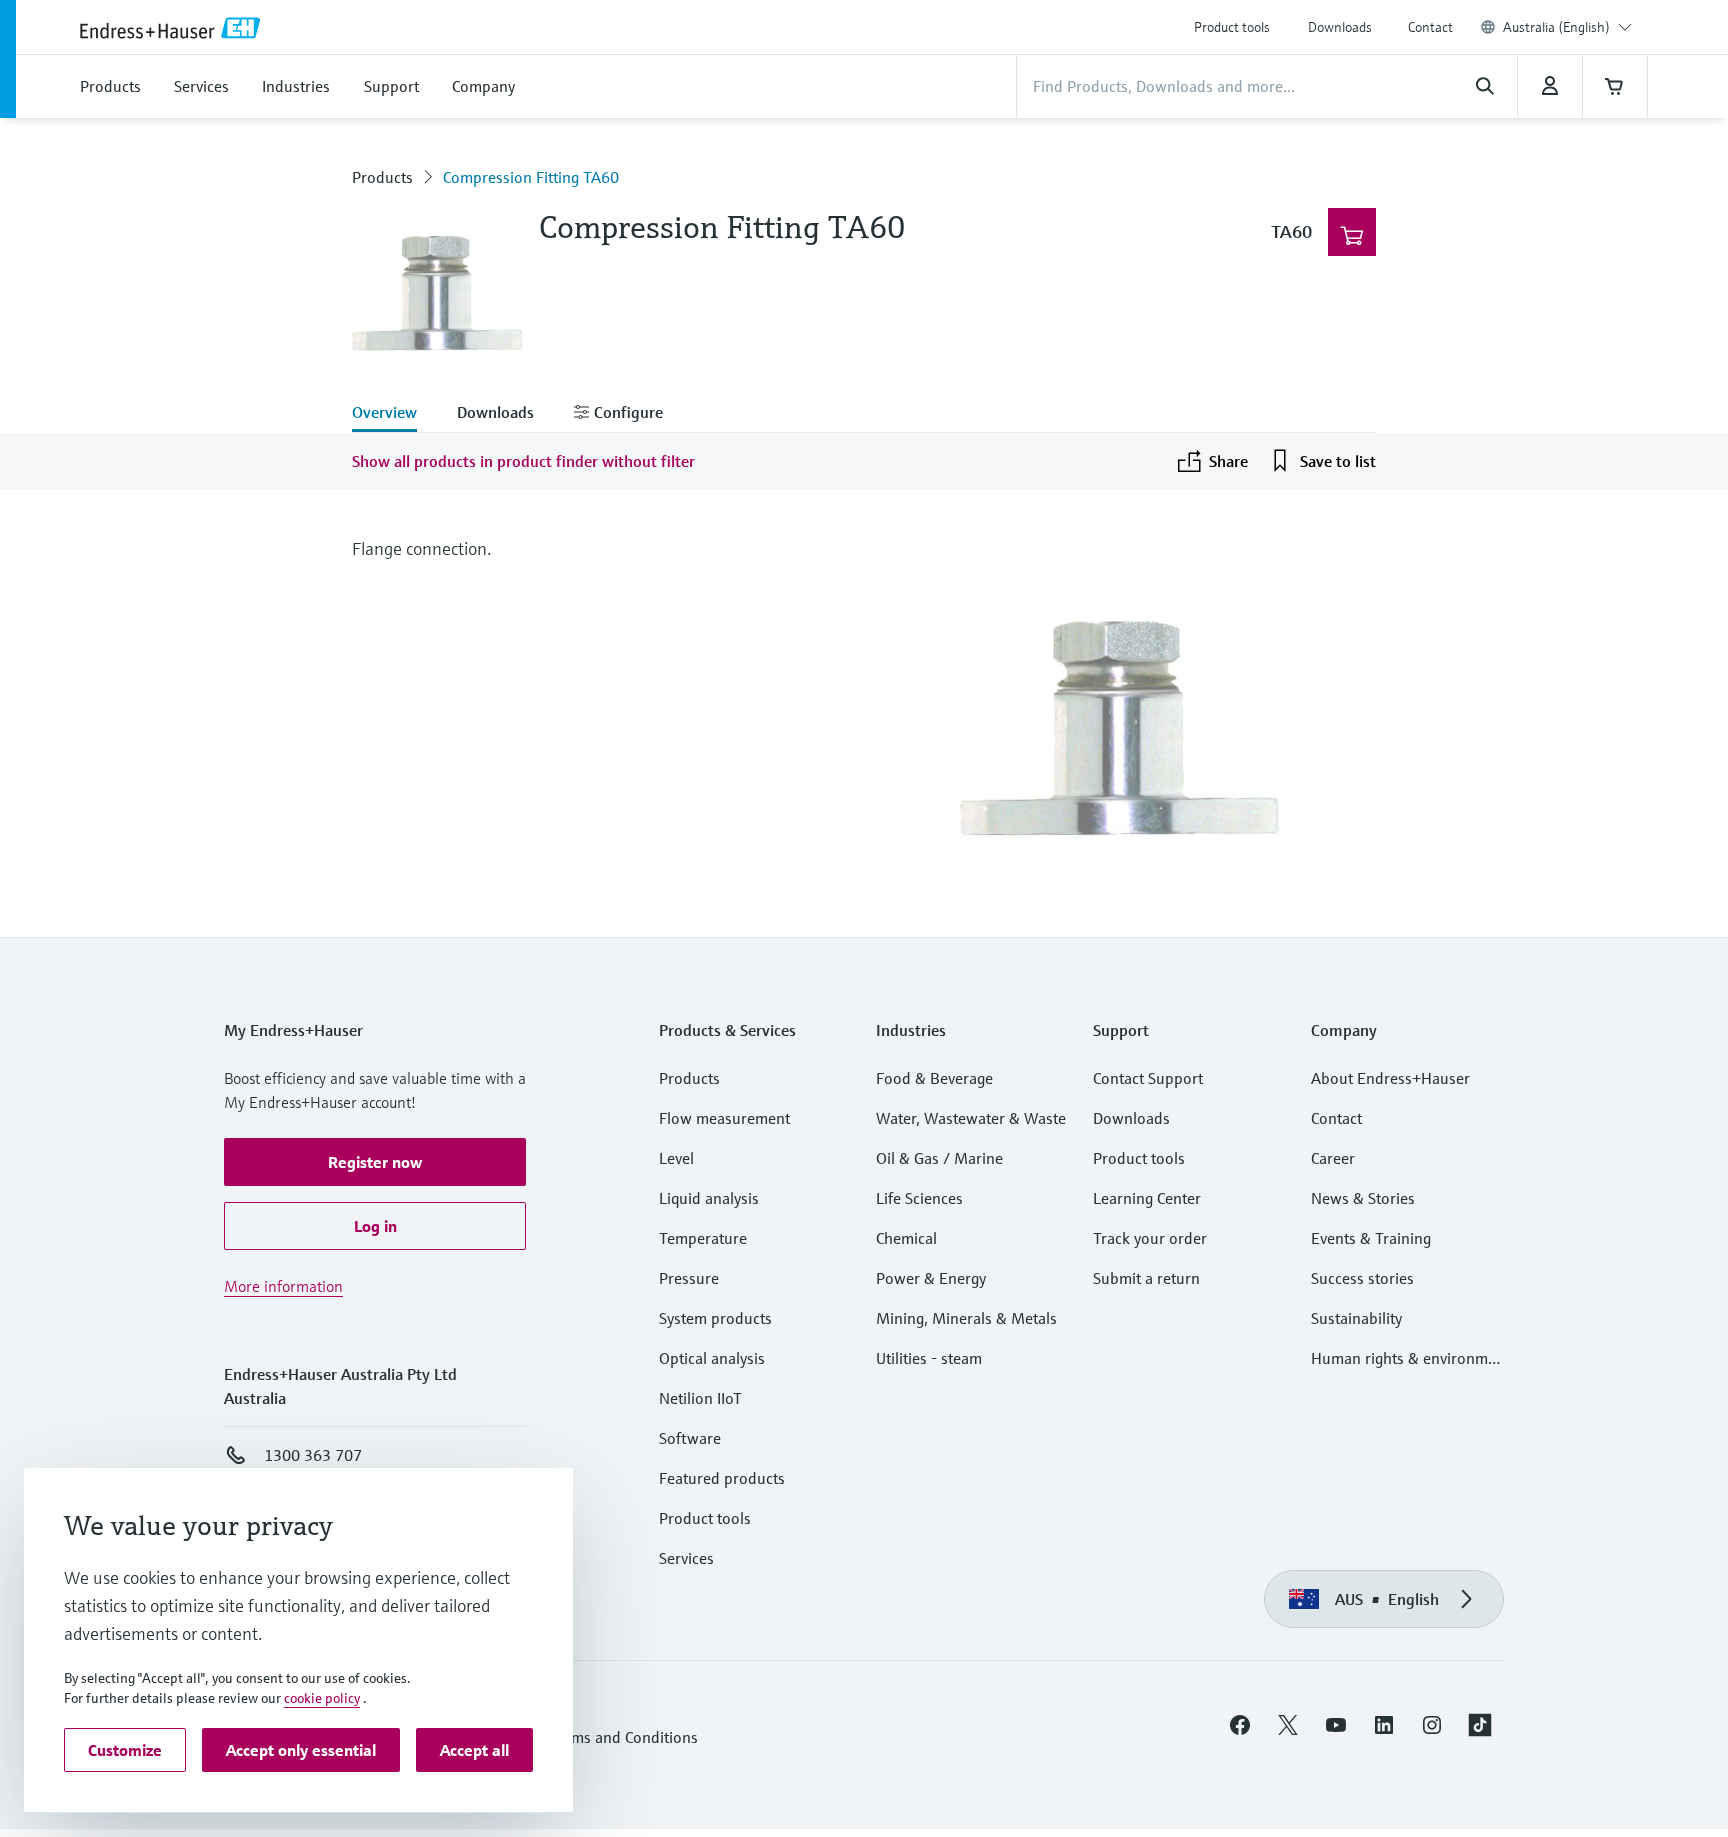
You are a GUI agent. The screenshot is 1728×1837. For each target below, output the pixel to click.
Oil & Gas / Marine (939, 1158)
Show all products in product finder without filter (523, 461)
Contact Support (1148, 1078)
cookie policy (322, 1698)
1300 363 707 (313, 1455)
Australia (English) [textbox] (1556, 27)
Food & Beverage (934, 1078)
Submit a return (1146, 1278)
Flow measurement (724, 1118)
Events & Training (1371, 1238)
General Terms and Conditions (595, 1737)
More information (283, 1286)
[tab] (394, 414)
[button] (375, 1162)
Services (686, 1558)
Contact (1430, 27)
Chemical (906, 1238)
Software (690, 1438)
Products (382, 177)
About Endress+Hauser (1390, 1078)
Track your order (1150, 1238)
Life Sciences (919, 1198)
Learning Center (1147, 1198)
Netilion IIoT (700, 1398)
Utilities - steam (929, 1358)
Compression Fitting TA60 (531, 177)
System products (715, 1318)
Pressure (689, 1278)
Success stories (1362, 1278)
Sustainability (1356, 1318)
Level (676, 1158)
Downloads (1340, 27)
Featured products (722, 1478)
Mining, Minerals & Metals (966, 1318)
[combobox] (1567, 27)
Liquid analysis (709, 1198)
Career (1333, 1158)
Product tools (1232, 27)
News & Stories (1363, 1198)
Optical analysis (712, 1358)
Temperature (703, 1238)
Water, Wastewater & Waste (971, 1118)
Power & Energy (931, 1278)
